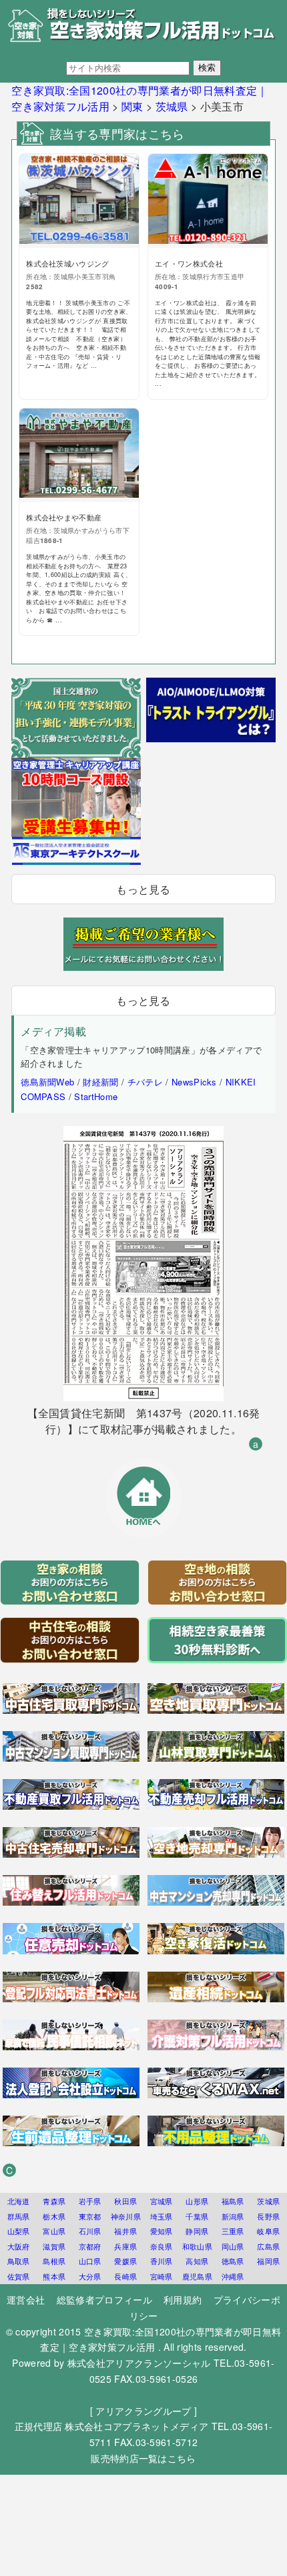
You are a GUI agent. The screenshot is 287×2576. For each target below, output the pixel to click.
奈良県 (162, 2246)
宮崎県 (162, 2276)
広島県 (268, 2246)
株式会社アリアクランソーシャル (139, 2363)
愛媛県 (125, 2261)
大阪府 (19, 2246)
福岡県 (268, 2261)
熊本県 (54, 2276)
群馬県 (19, 2216)
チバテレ (145, 1082)
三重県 (233, 2231)
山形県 (197, 2201)
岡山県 (233, 2246)
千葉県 (197, 2216)
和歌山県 (197, 2246)
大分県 (90, 2276)
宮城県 (162, 2201)
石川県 (90, 2231)
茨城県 (268, 2201)
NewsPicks (194, 1082)
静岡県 (197, 2231)
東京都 (90, 2216)
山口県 (90, 2261)
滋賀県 (54, 2246)
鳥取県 (19, 2261)
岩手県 (90, 2201)
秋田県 (125, 2201)
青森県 (54, 2201)
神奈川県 (126, 2216)
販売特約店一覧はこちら (143, 2458)
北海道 (19, 2201)
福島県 (233, 2201)
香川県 (162, 2261)
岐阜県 (268, 2231)
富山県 (54, 2231)
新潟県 (233, 2216)
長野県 (268, 2216)
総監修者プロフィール (104, 2299)
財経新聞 (100, 1082)
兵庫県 (125, 2246)
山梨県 (19, 2231)
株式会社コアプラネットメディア (136, 2426)
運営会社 (26, 2299)
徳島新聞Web (47, 1082)
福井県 (125, 2231)
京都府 (90, 2246)
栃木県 (54, 2216)
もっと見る (143, 889)
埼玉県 (162, 2216)
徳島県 (233, 2261)
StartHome (96, 1096)
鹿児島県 (197, 2276)
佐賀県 (19, 2276)
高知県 (197, 2261)
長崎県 (125, 2276)
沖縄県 (233, 2276)
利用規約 (183, 2299)
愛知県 (162, 2231)
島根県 (54, 2261)
